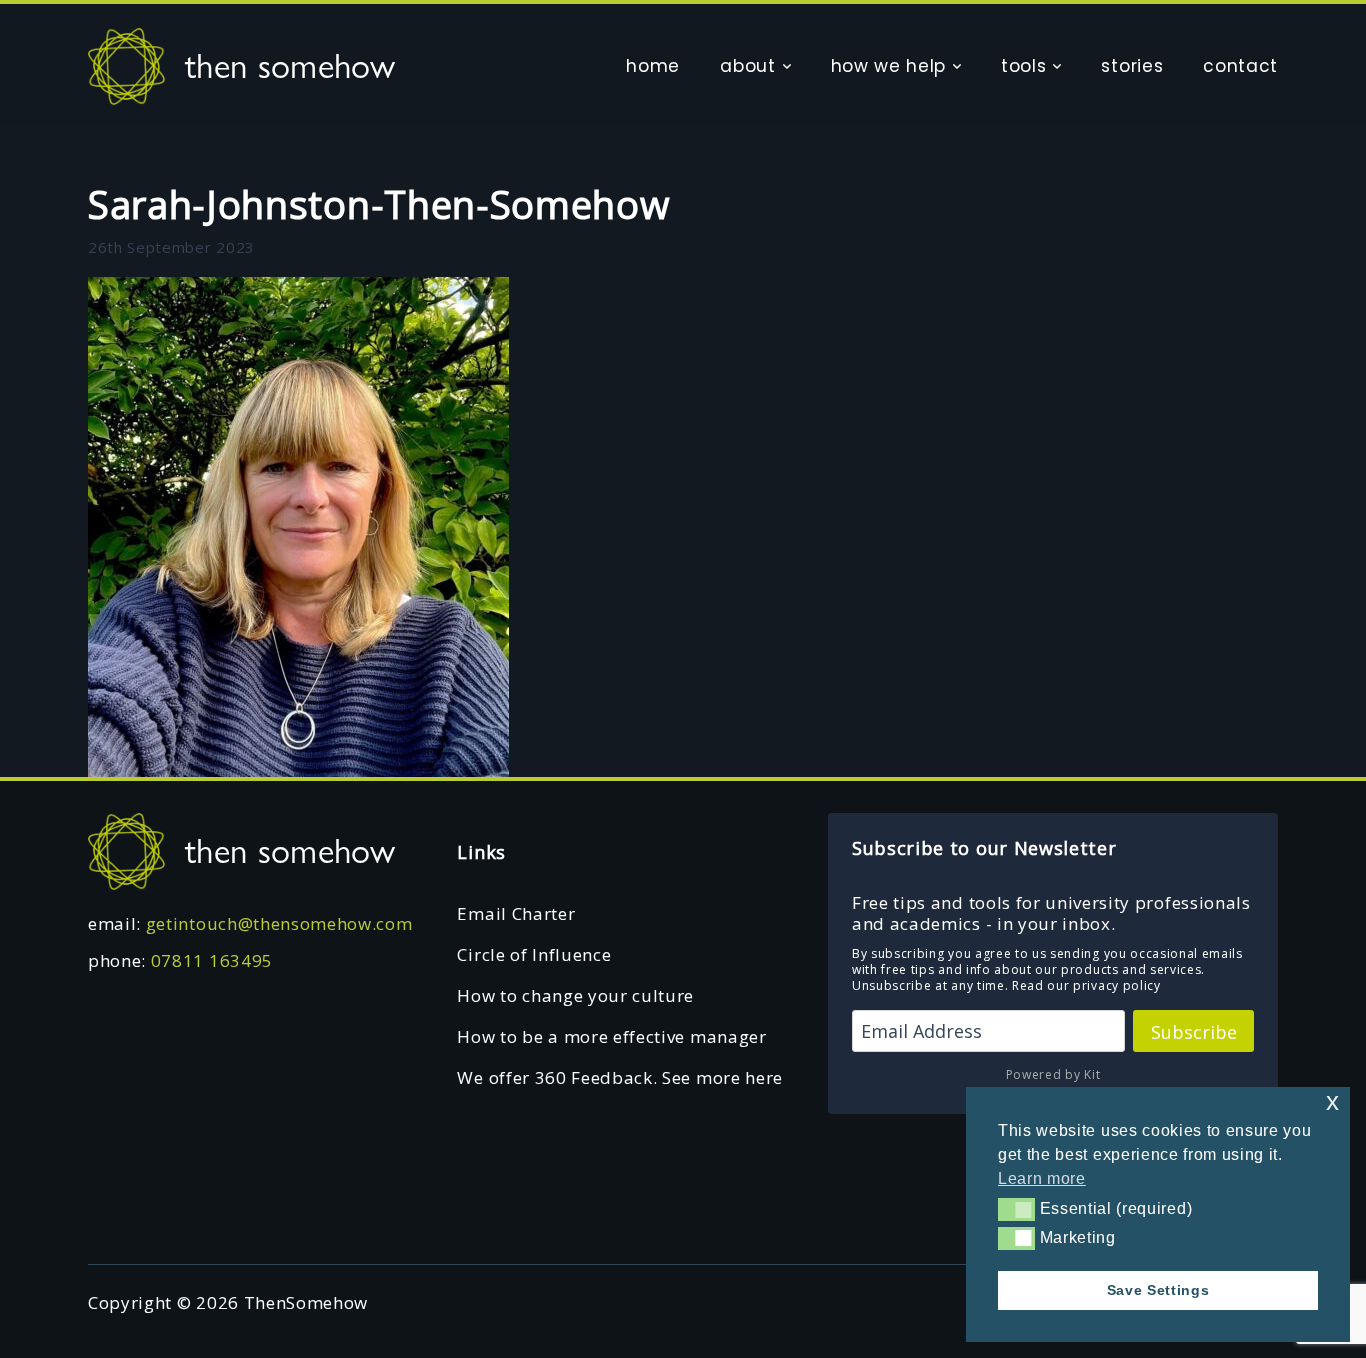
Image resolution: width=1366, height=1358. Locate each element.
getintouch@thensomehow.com (279, 923)
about (747, 66)
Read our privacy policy (1086, 985)
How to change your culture (575, 995)
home (653, 66)
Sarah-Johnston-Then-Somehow (378, 204)
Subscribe (1194, 1032)
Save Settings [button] (1158, 1290)
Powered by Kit (1053, 1074)
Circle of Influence (534, 954)
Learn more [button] (1042, 1178)
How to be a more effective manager (611, 1036)
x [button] (1333, 1101)
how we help (888, 66)
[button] (1016, 1209)
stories (1132, 66)
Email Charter (516, 913)
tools (1023, 66)
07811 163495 (212, 960)
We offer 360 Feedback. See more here (619, 1077)
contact (1240, 66)
